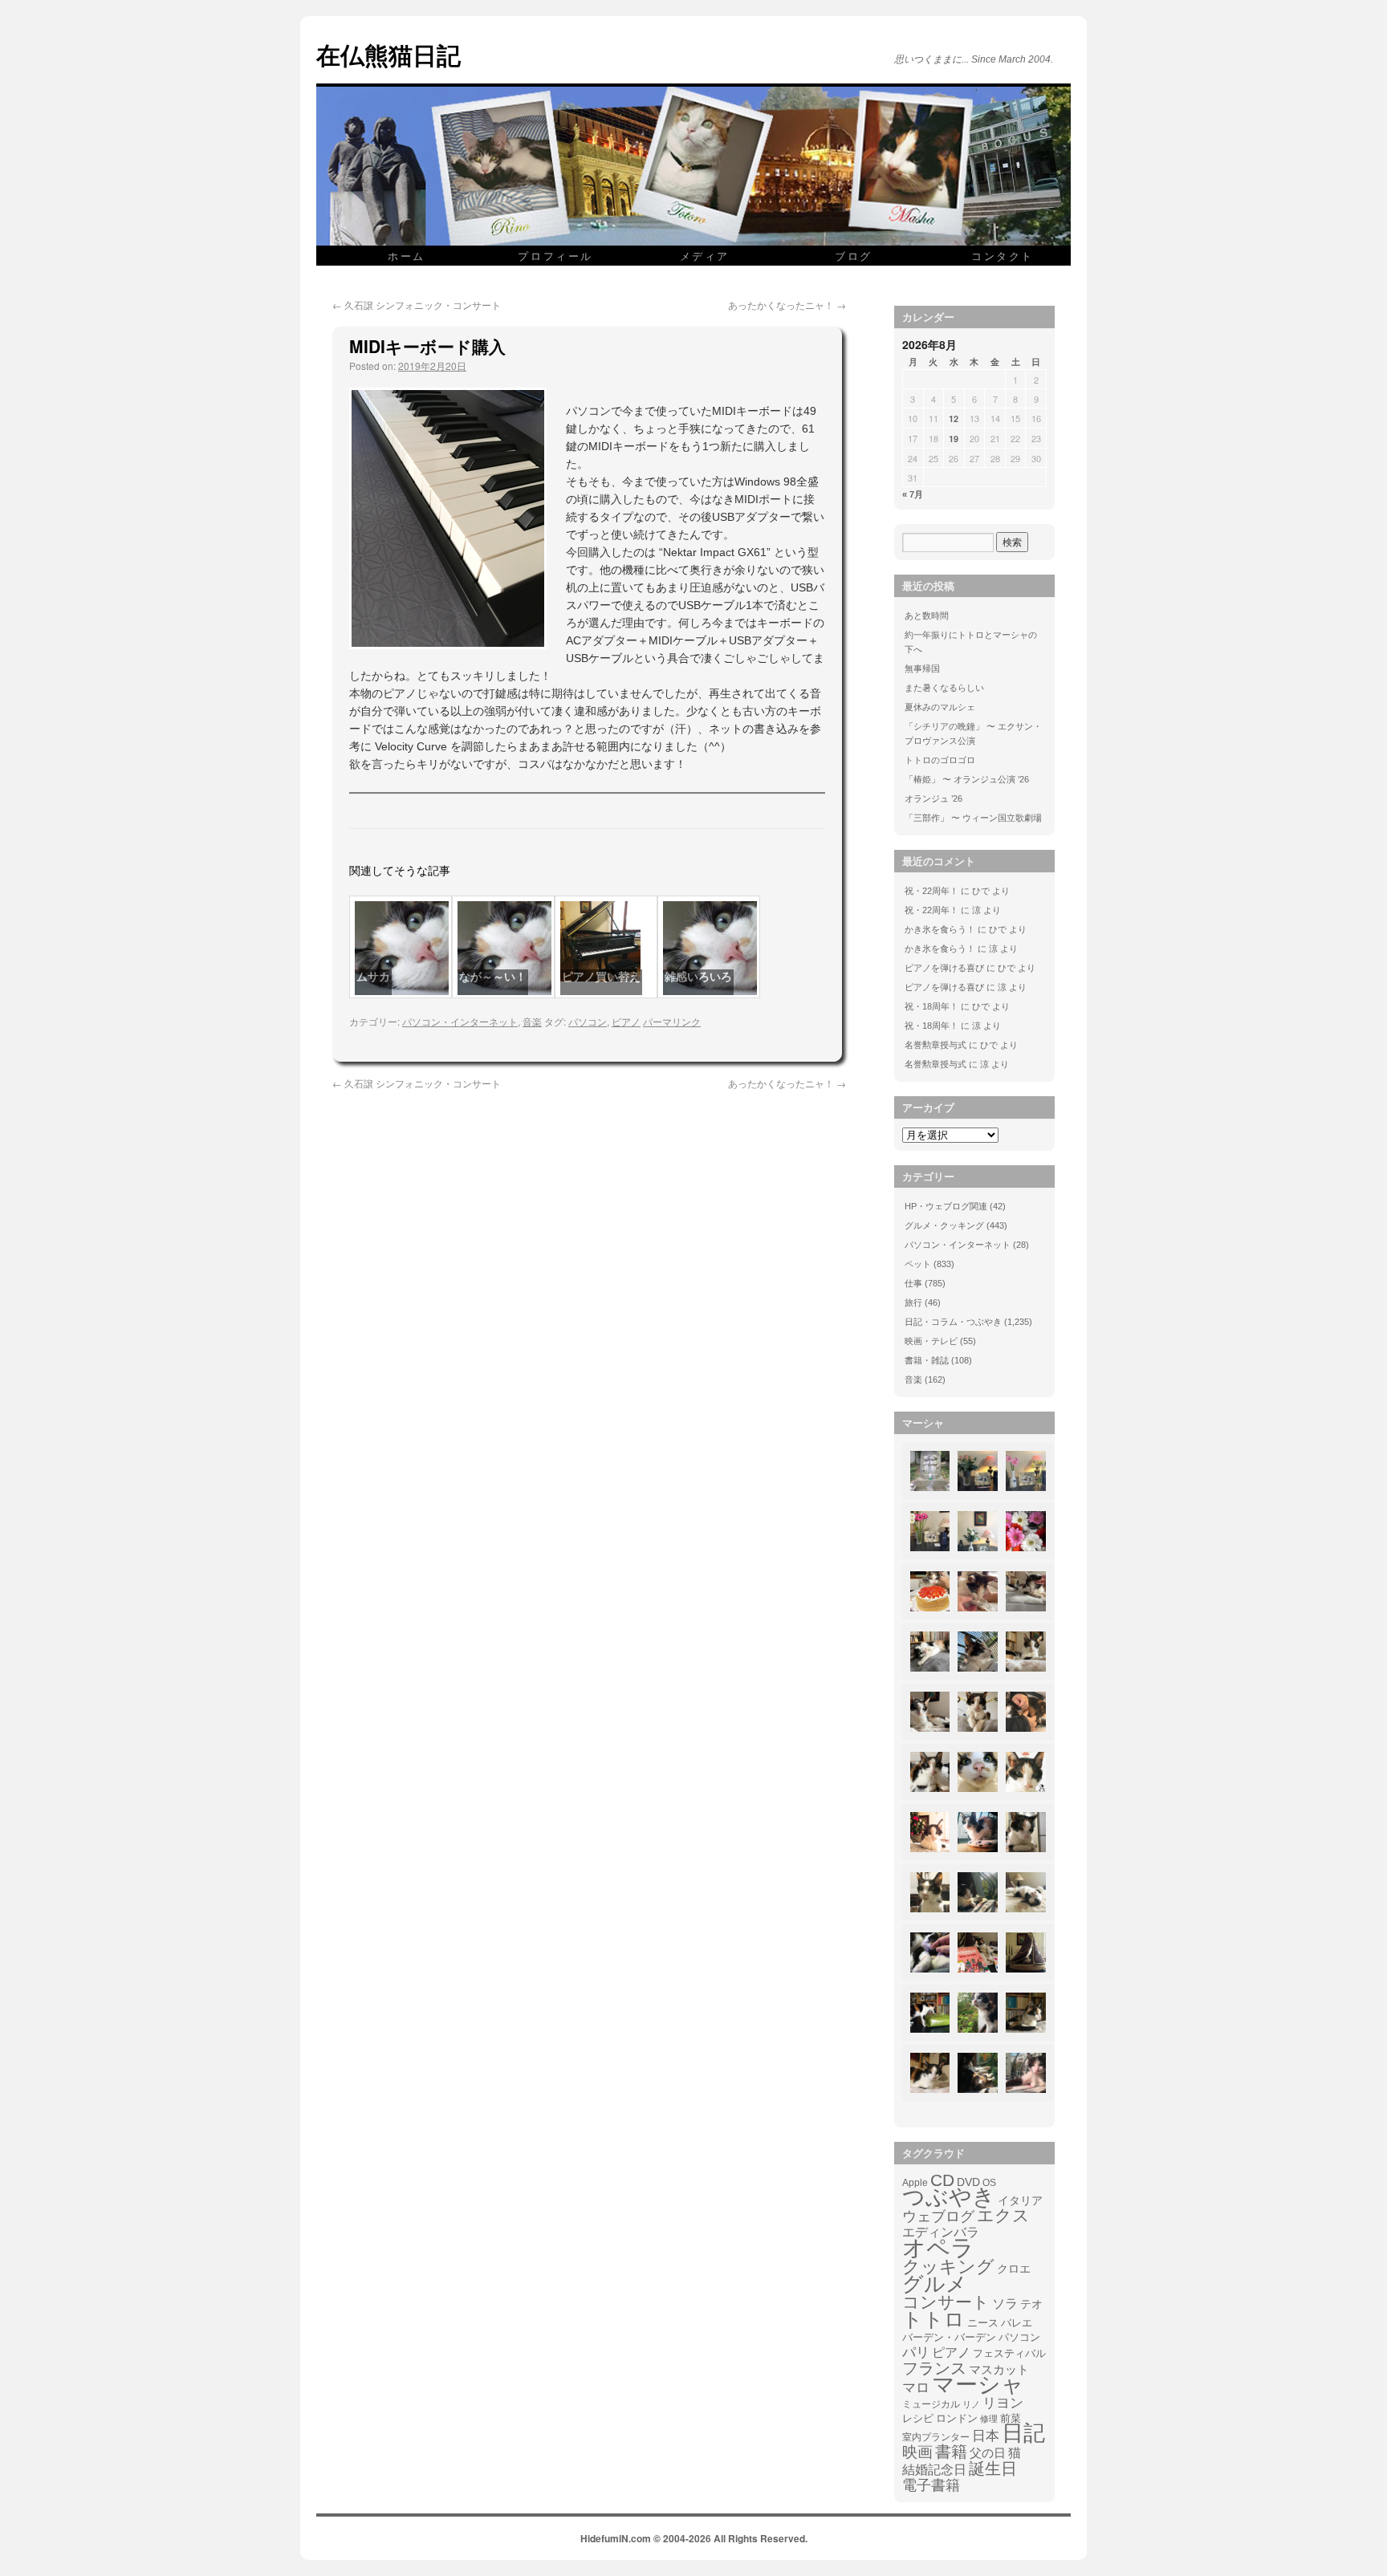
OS (989, 2182)
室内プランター (936, 2437)
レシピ (918, 2418)
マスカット (999, 2369)
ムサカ (373, 977)
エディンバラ (941, 2232)
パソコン (588, 1021)
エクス (1003, 2216)
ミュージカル (931, 2404)
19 (954, 439)
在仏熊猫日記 (388, 54)
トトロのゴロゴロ (940, 760)
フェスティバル (1009, 2354)
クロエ (1014, 2269)
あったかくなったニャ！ (787, 305)
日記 (1023, 2433)
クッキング (948, 2267)
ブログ (854, 256)
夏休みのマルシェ (940, 707)
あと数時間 (927, 616)
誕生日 (993, 2468)
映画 (917, 2452)
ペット (918, 1264)
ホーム (407, 256)
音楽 (532, 1021)
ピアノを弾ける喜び (944, 968)
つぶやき (949, 2197)
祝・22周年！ (931, 891)
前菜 (1011, 2418)
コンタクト (1003, 256)
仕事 (913, 1283)
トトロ (933, 2319)
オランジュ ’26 (933, 798)
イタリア (1020, 2200)
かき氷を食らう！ (940, 929)
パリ (916, 2353)
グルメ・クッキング (944, 1225)
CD (942, 2180)
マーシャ (978, 2385)
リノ (971, 2404)
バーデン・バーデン (949, 2337)
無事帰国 (922, 668)
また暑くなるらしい (944, 688)
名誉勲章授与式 (936, 1045)
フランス (934, 2368)
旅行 (913, 1302)
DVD (968, 2182)
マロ (916, 2388)
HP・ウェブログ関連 (946, 1206)
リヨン (1003, 2403)
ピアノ (626, 1021)
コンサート (946, 2302)
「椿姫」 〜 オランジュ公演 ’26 (967, 779)
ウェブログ (938, 2216)
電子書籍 (931, 2485)
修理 (989, 2419)
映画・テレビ (931, 1341)
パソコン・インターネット (460, 1021)
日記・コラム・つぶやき (953, 1322)
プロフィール (555, 256)
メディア (705, 256)
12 (954, 418)
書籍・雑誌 (927, 1360)
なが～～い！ (493, 977)
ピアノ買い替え (601, 977)
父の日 (988, 2453)
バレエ (1017, 2323)
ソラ (1005, 2304)
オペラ (938, 2248)
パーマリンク (672, 1021)
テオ (1031, 2304)
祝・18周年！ (931, 1006)
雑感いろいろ (698, 977)
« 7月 (913, 494)
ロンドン (957, 2419)
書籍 (951, 2452)
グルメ (935, 2284)
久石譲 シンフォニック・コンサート (417, 305)
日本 (986, 2436)
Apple (915, 2182)
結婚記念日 (934, 2470)
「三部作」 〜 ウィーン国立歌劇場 (973, 818)
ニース (983, 2323)
